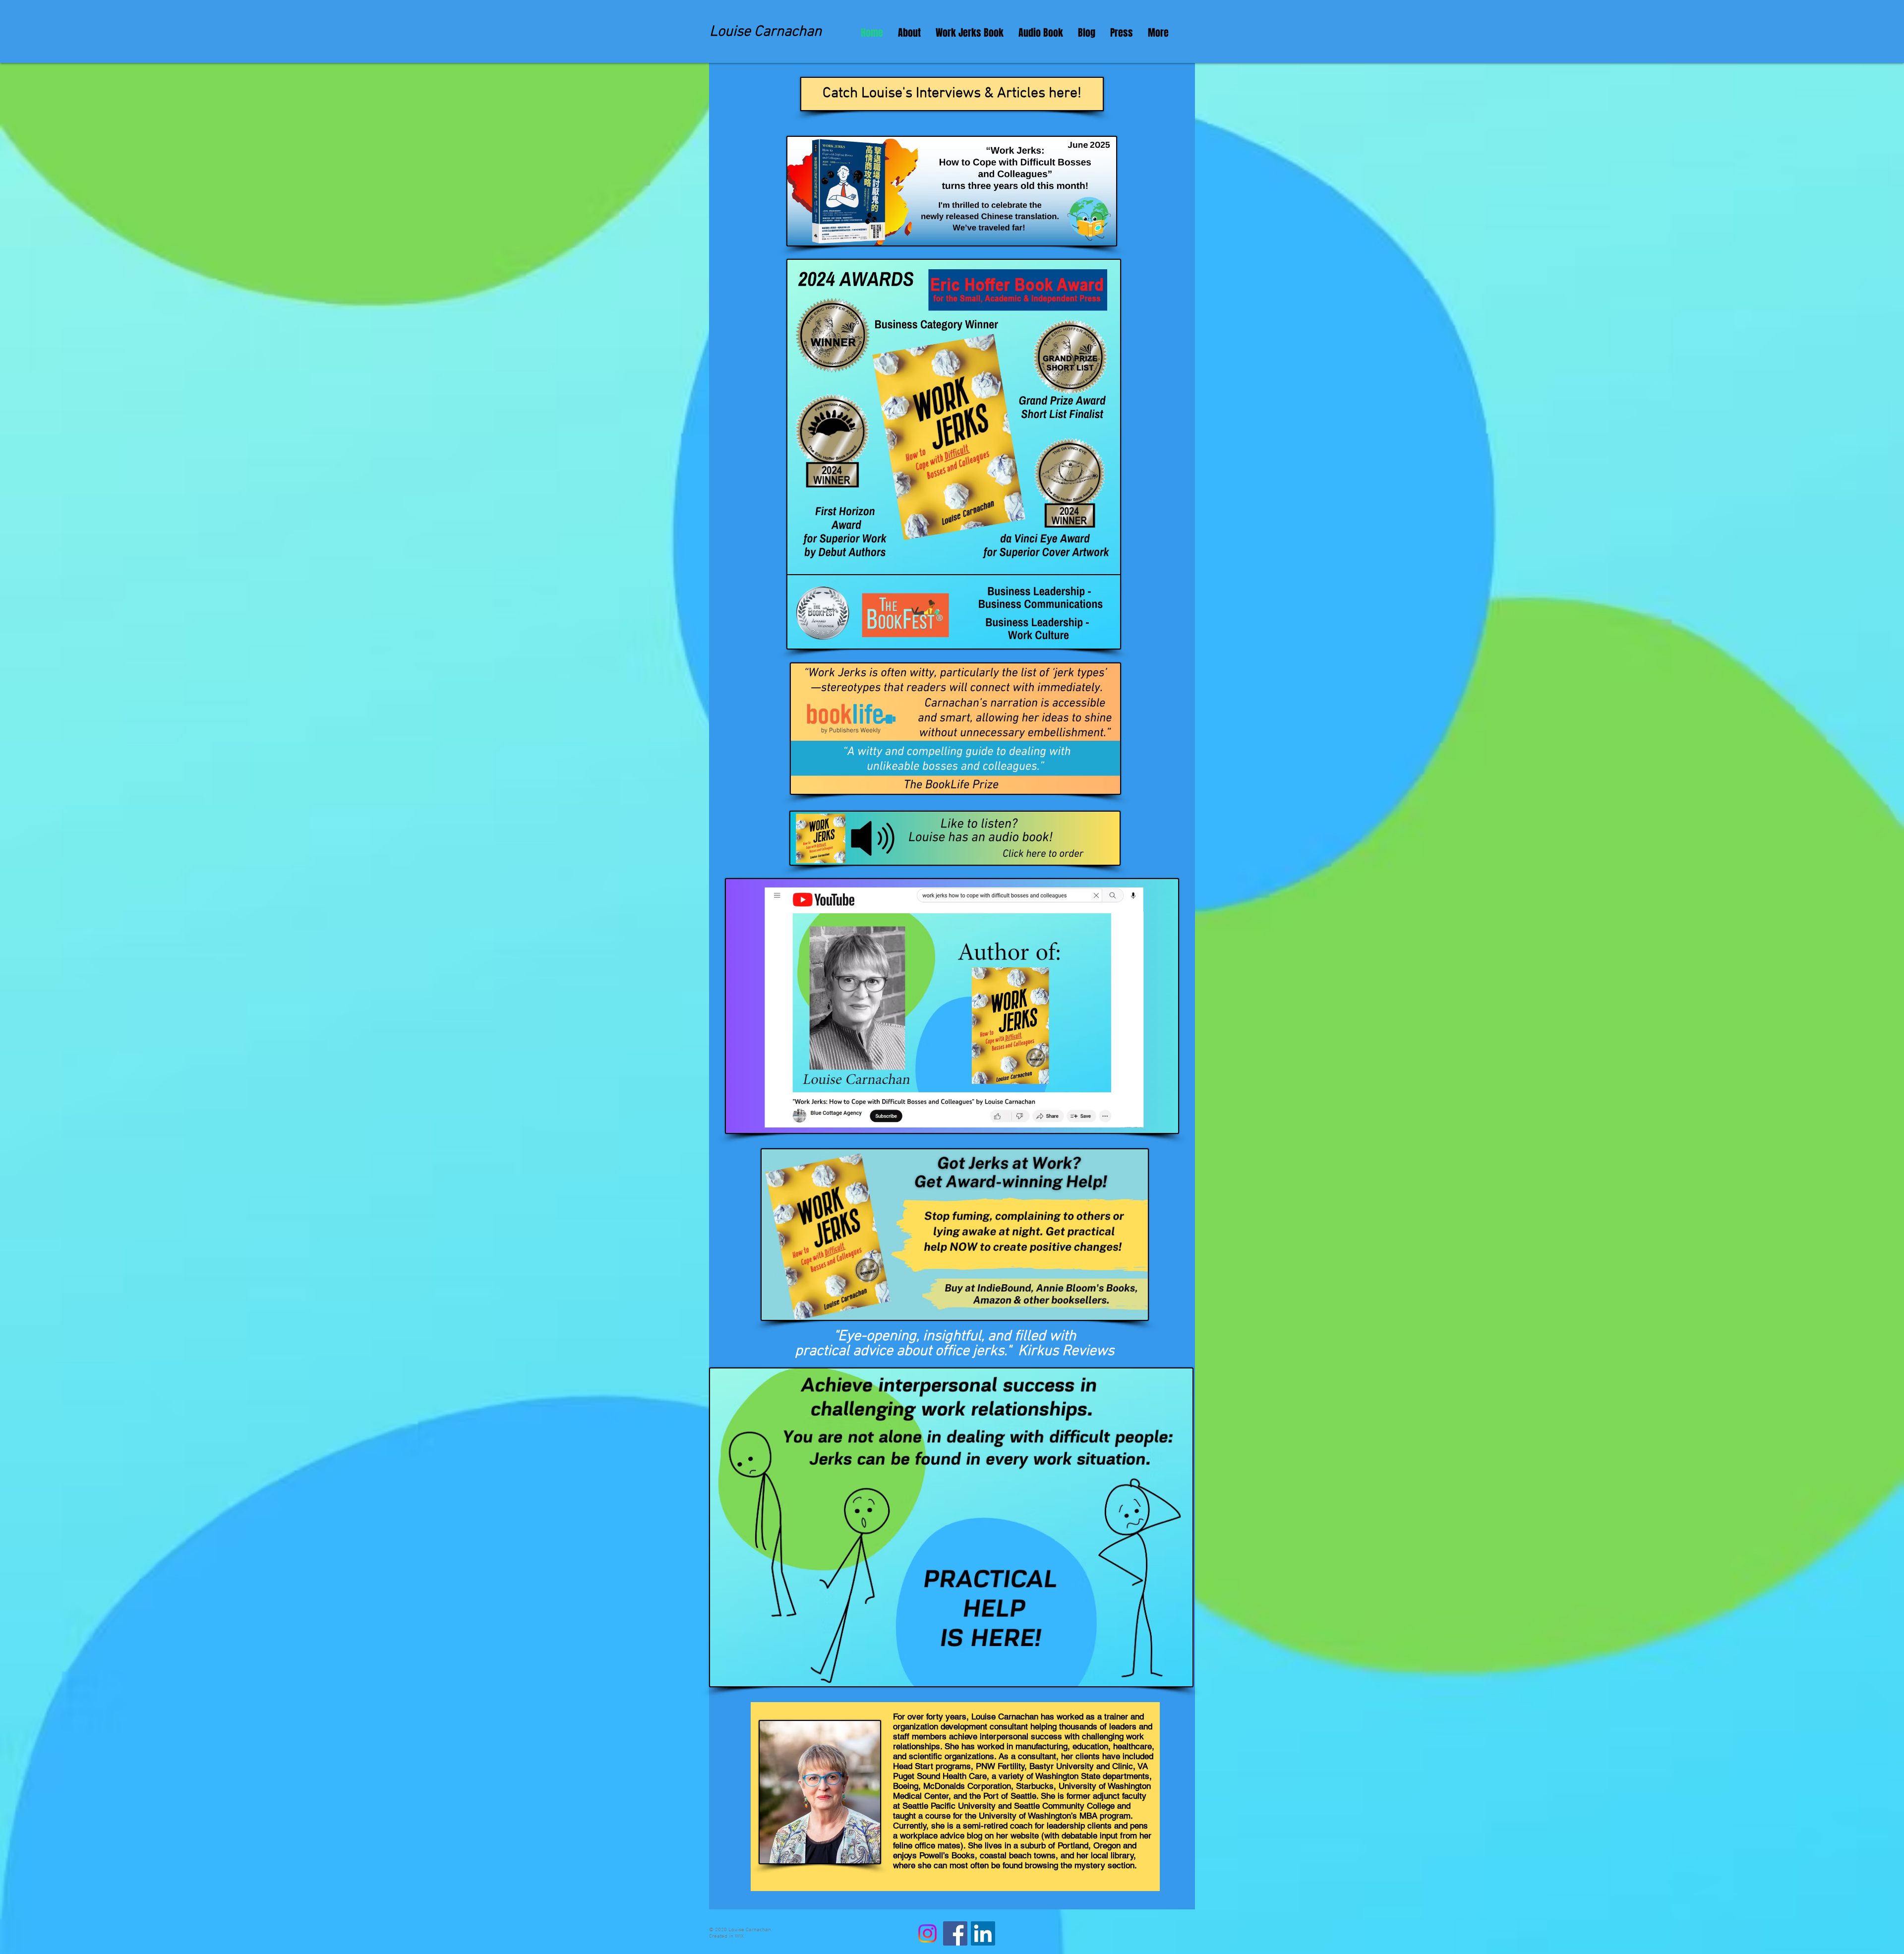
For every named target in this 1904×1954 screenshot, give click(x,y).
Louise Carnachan (766, 32)
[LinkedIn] (983, 1933)
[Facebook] (955, 1933)
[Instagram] (927, 1933)
